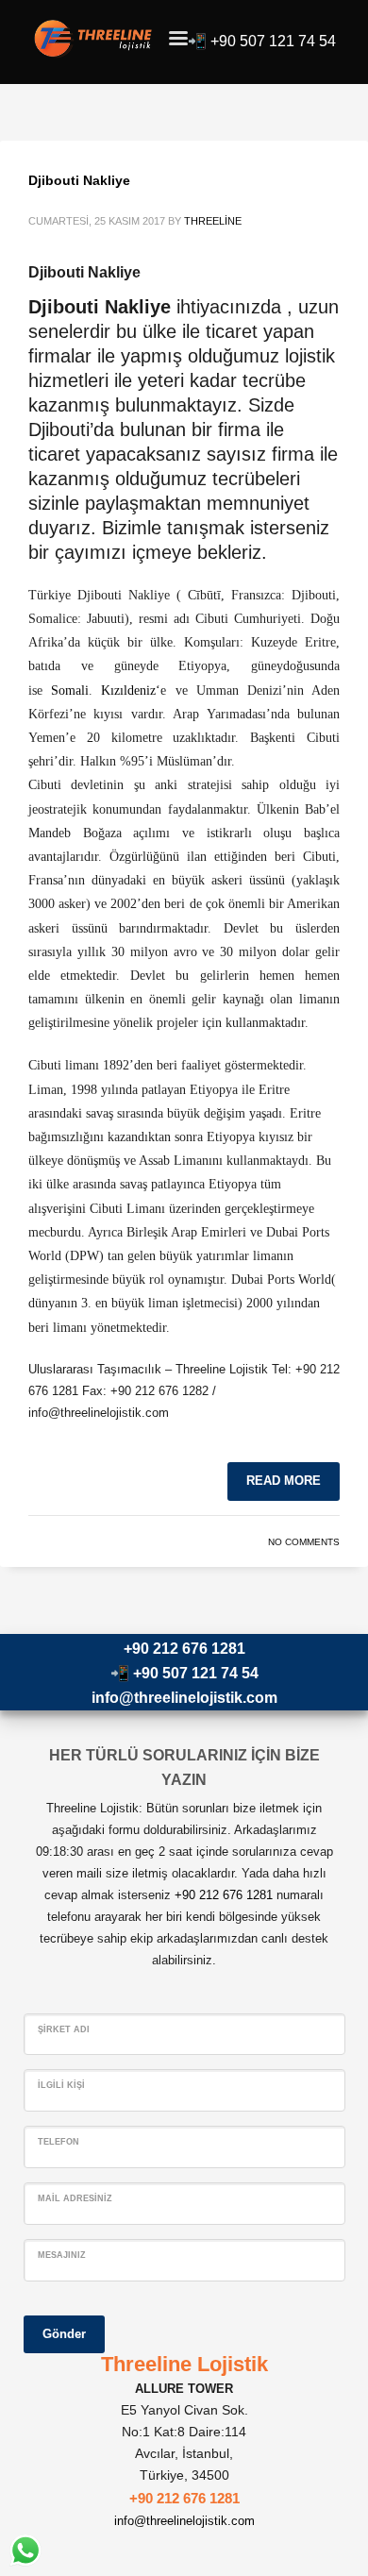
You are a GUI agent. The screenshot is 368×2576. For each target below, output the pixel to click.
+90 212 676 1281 (184, 1649)
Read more (284, 1481)
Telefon (59, 2142)
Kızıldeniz (128, 690)
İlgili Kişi (61, 2085)
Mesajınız (62, 2255)
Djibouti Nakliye (79, 180)
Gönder (64, 2334)
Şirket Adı (64, 2029)
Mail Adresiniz (75, 2198)
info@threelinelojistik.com (184, 1698)
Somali (70, 690)
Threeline (213, 221)
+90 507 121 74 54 (273, 41)
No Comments (304, 1542)
